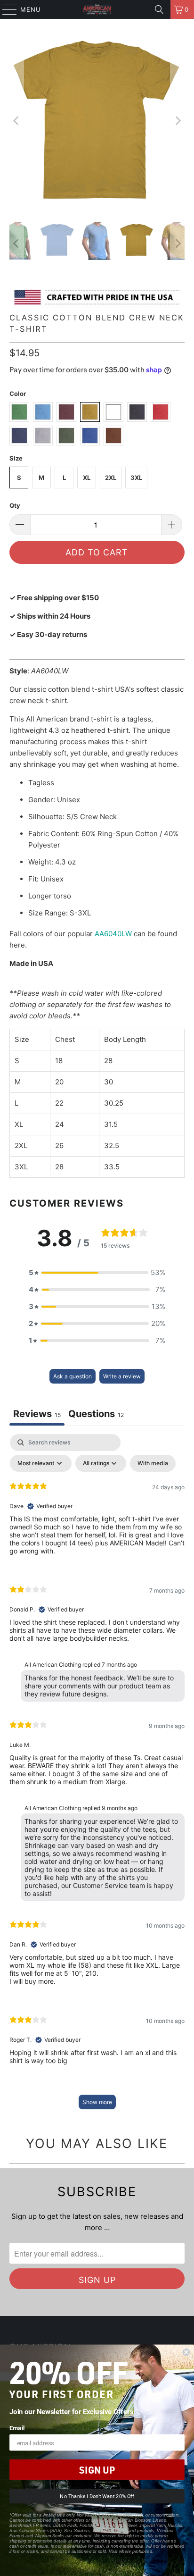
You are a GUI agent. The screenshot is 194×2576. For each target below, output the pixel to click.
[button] (97, 1273)
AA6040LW (113, 934)
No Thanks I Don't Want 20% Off (97, 2496)
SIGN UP (97, 2470)
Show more (97, 2102)
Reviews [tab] (37, 1414)
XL (87, 478)
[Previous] (16, 121)
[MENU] (5, 9)
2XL (111, 478)
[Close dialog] (186, 2352)
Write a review (122, 1376)
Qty (15, 505)
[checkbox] (153, 1463)
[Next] (178, 121)
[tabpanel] (97, 1776)
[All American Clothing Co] (97, 9)
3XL (136, 478)
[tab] (96, 1415)
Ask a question (73, 1376)
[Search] (159, 9)
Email (17, 2428)
